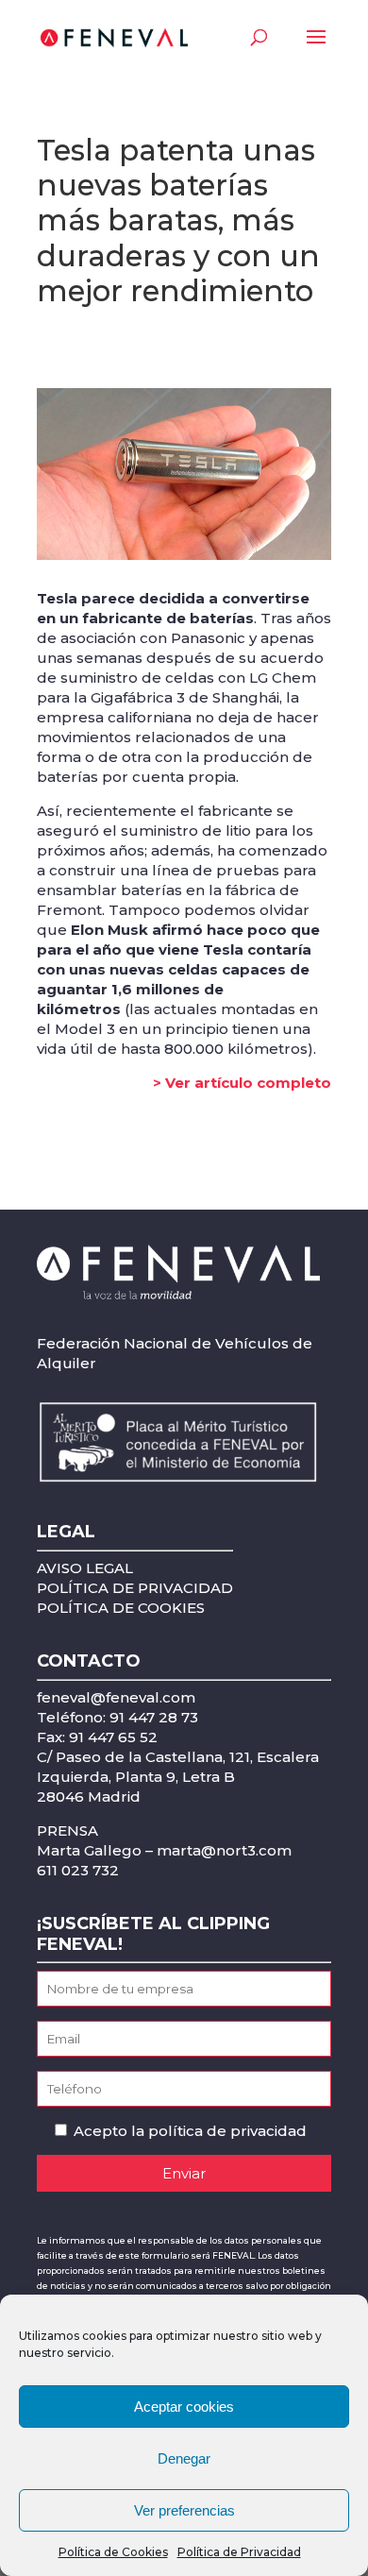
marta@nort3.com (224, 1850)
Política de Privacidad (239, 2552)
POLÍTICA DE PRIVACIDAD (135, 1588)
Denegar (184, 2458)
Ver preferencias (184, 2510)
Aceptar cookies (184, 2407)
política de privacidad (227, 2131)
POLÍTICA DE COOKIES (121, 1608)
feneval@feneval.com (116, 1697)
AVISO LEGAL (85, 1568)
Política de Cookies (113, 2552)
